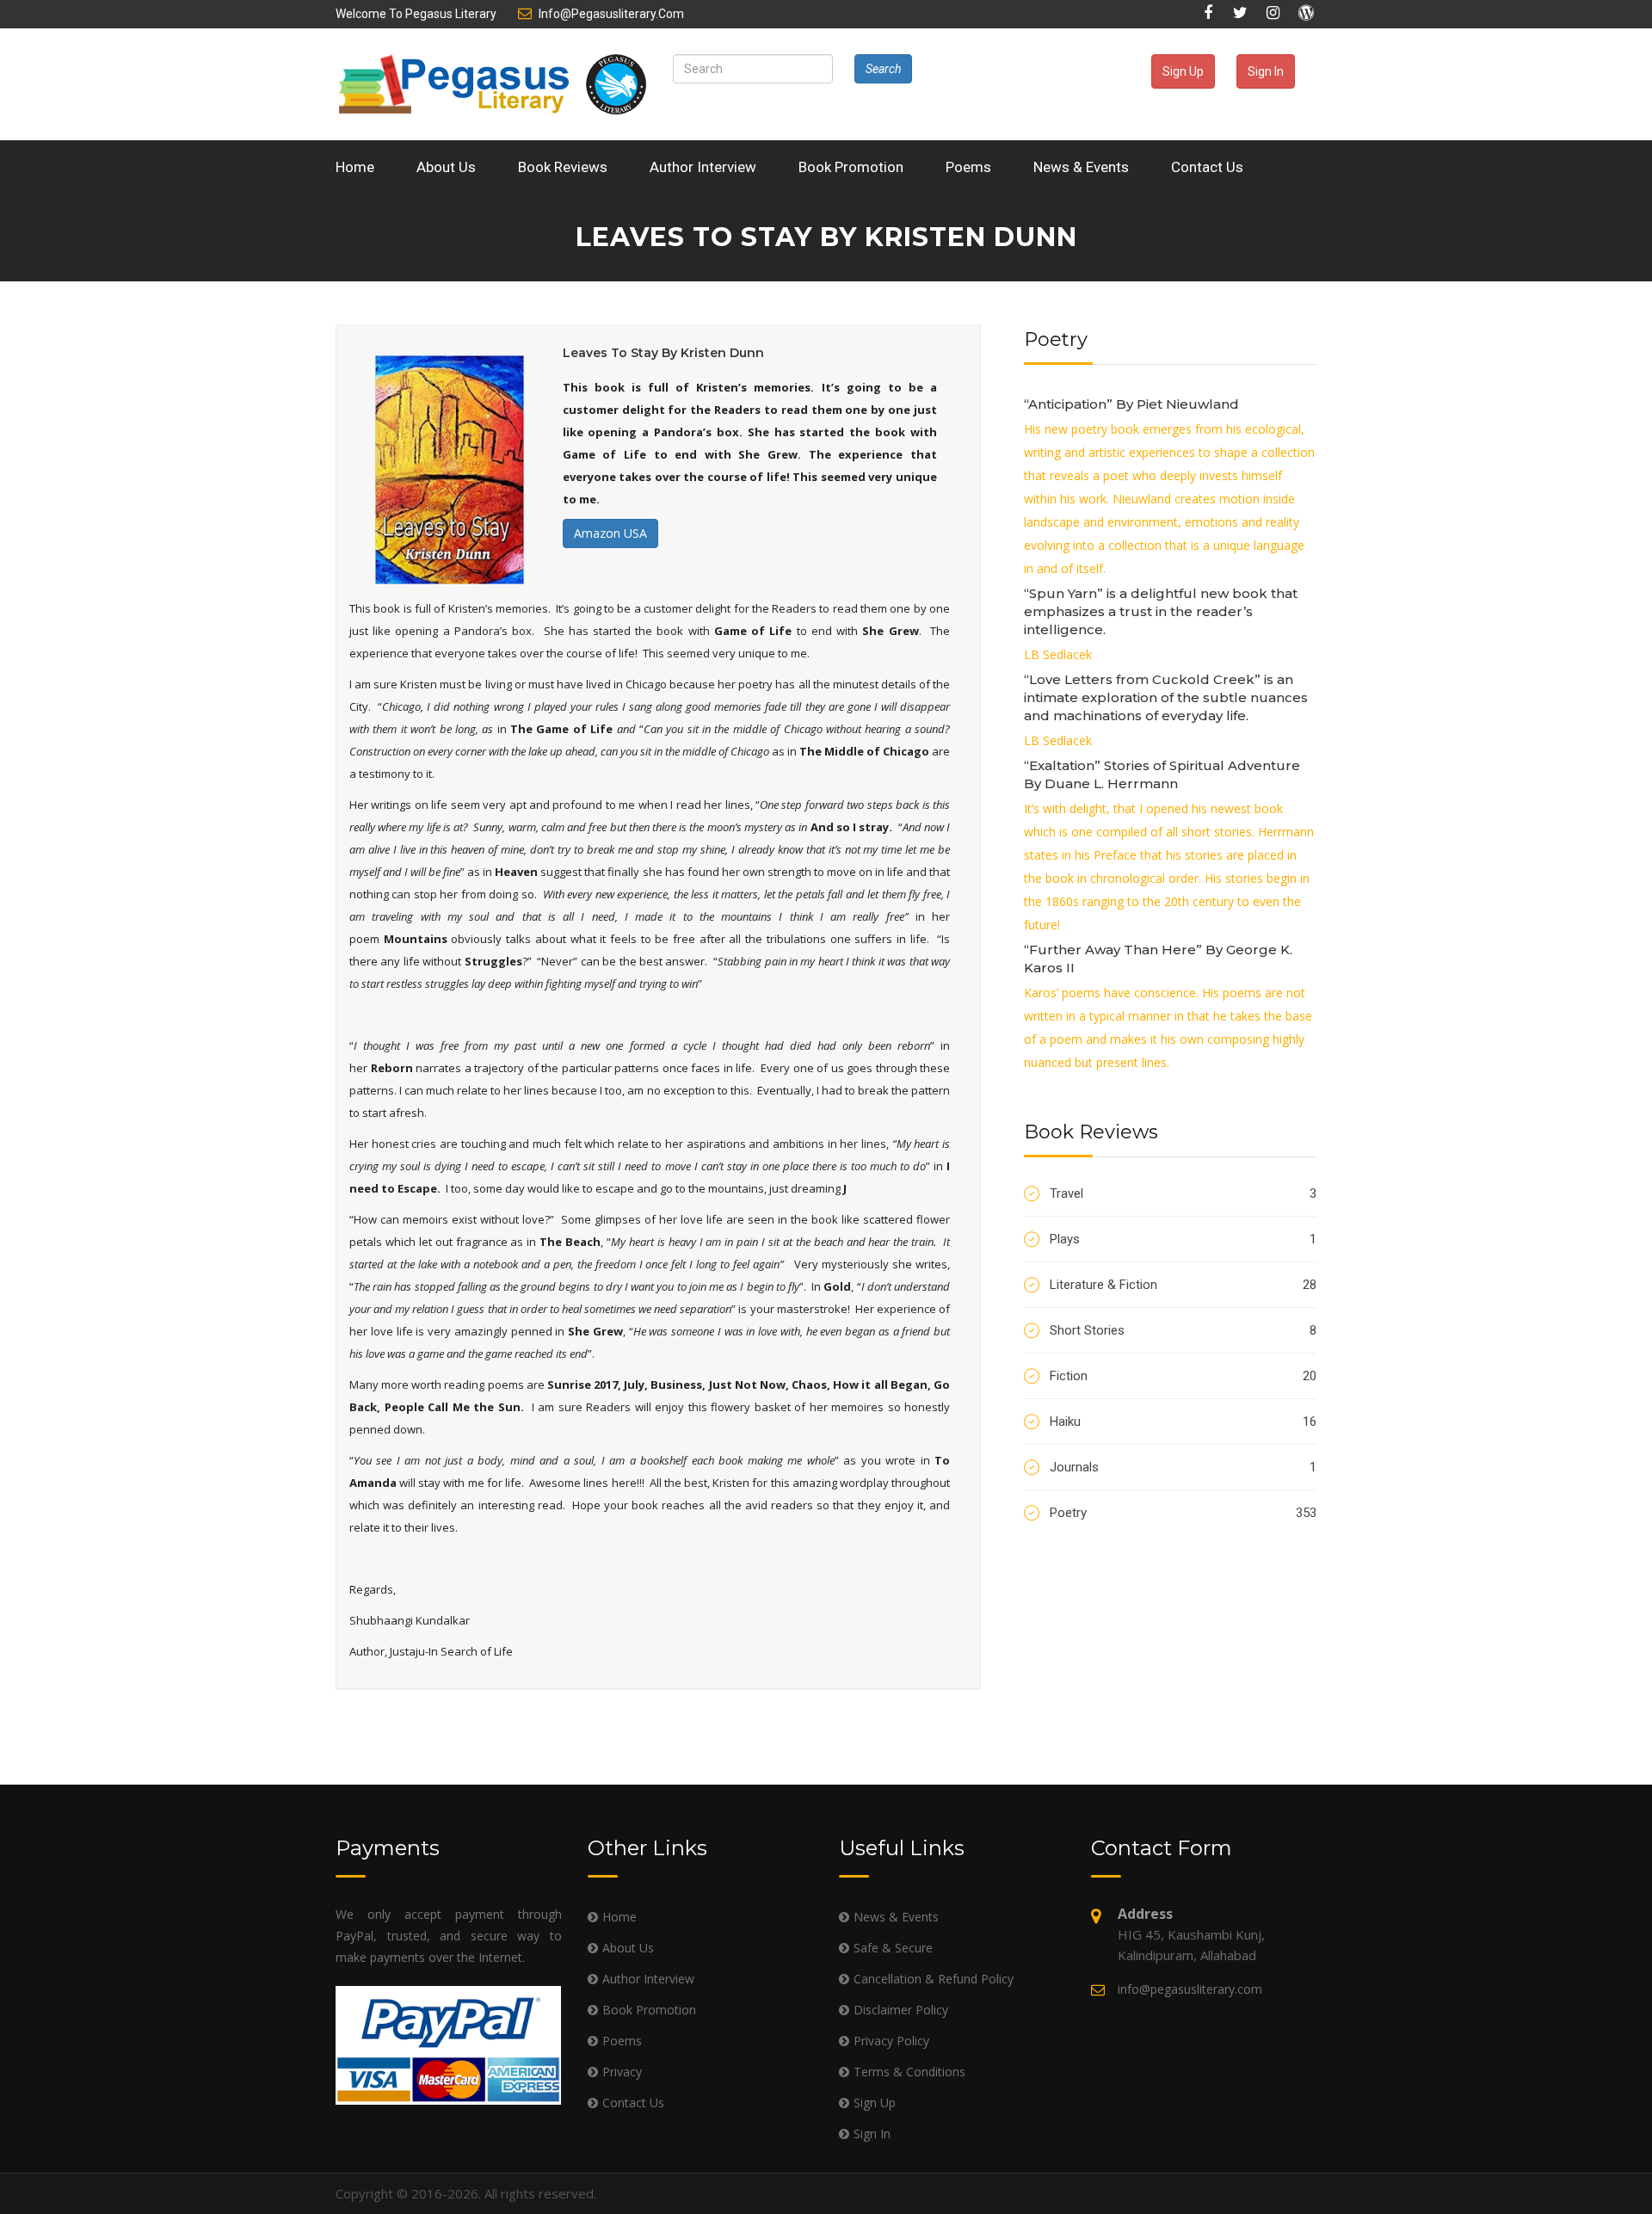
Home (355, 167)
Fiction (1183, 1376)
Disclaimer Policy (901, 2010)
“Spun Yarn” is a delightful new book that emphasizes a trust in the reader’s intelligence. (1161, 611)
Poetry (1183, 1513)
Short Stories (1183, 1330)
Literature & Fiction (1183, 1285)
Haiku (1183, 1422)
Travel (1183, 1193)
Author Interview (703, 167)
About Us (446, 167)
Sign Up (1183, 71)
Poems (968, 167)
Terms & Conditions (909, 2072)
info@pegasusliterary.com (611, 14)
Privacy (622, 2072)
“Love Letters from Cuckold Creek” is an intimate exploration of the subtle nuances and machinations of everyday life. (1166, 697)
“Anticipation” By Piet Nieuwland (1131, 404)
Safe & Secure (893, 1948)
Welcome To (416, 14)
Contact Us (1207, 167)
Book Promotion (851, 167)
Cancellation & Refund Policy (934, 1979)
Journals (1183, 1467)
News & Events (1081, 167)
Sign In (1266, 71)
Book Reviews (563, 167)
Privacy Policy (891, 2041)
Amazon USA (610, 533)
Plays (1183, 1239)
